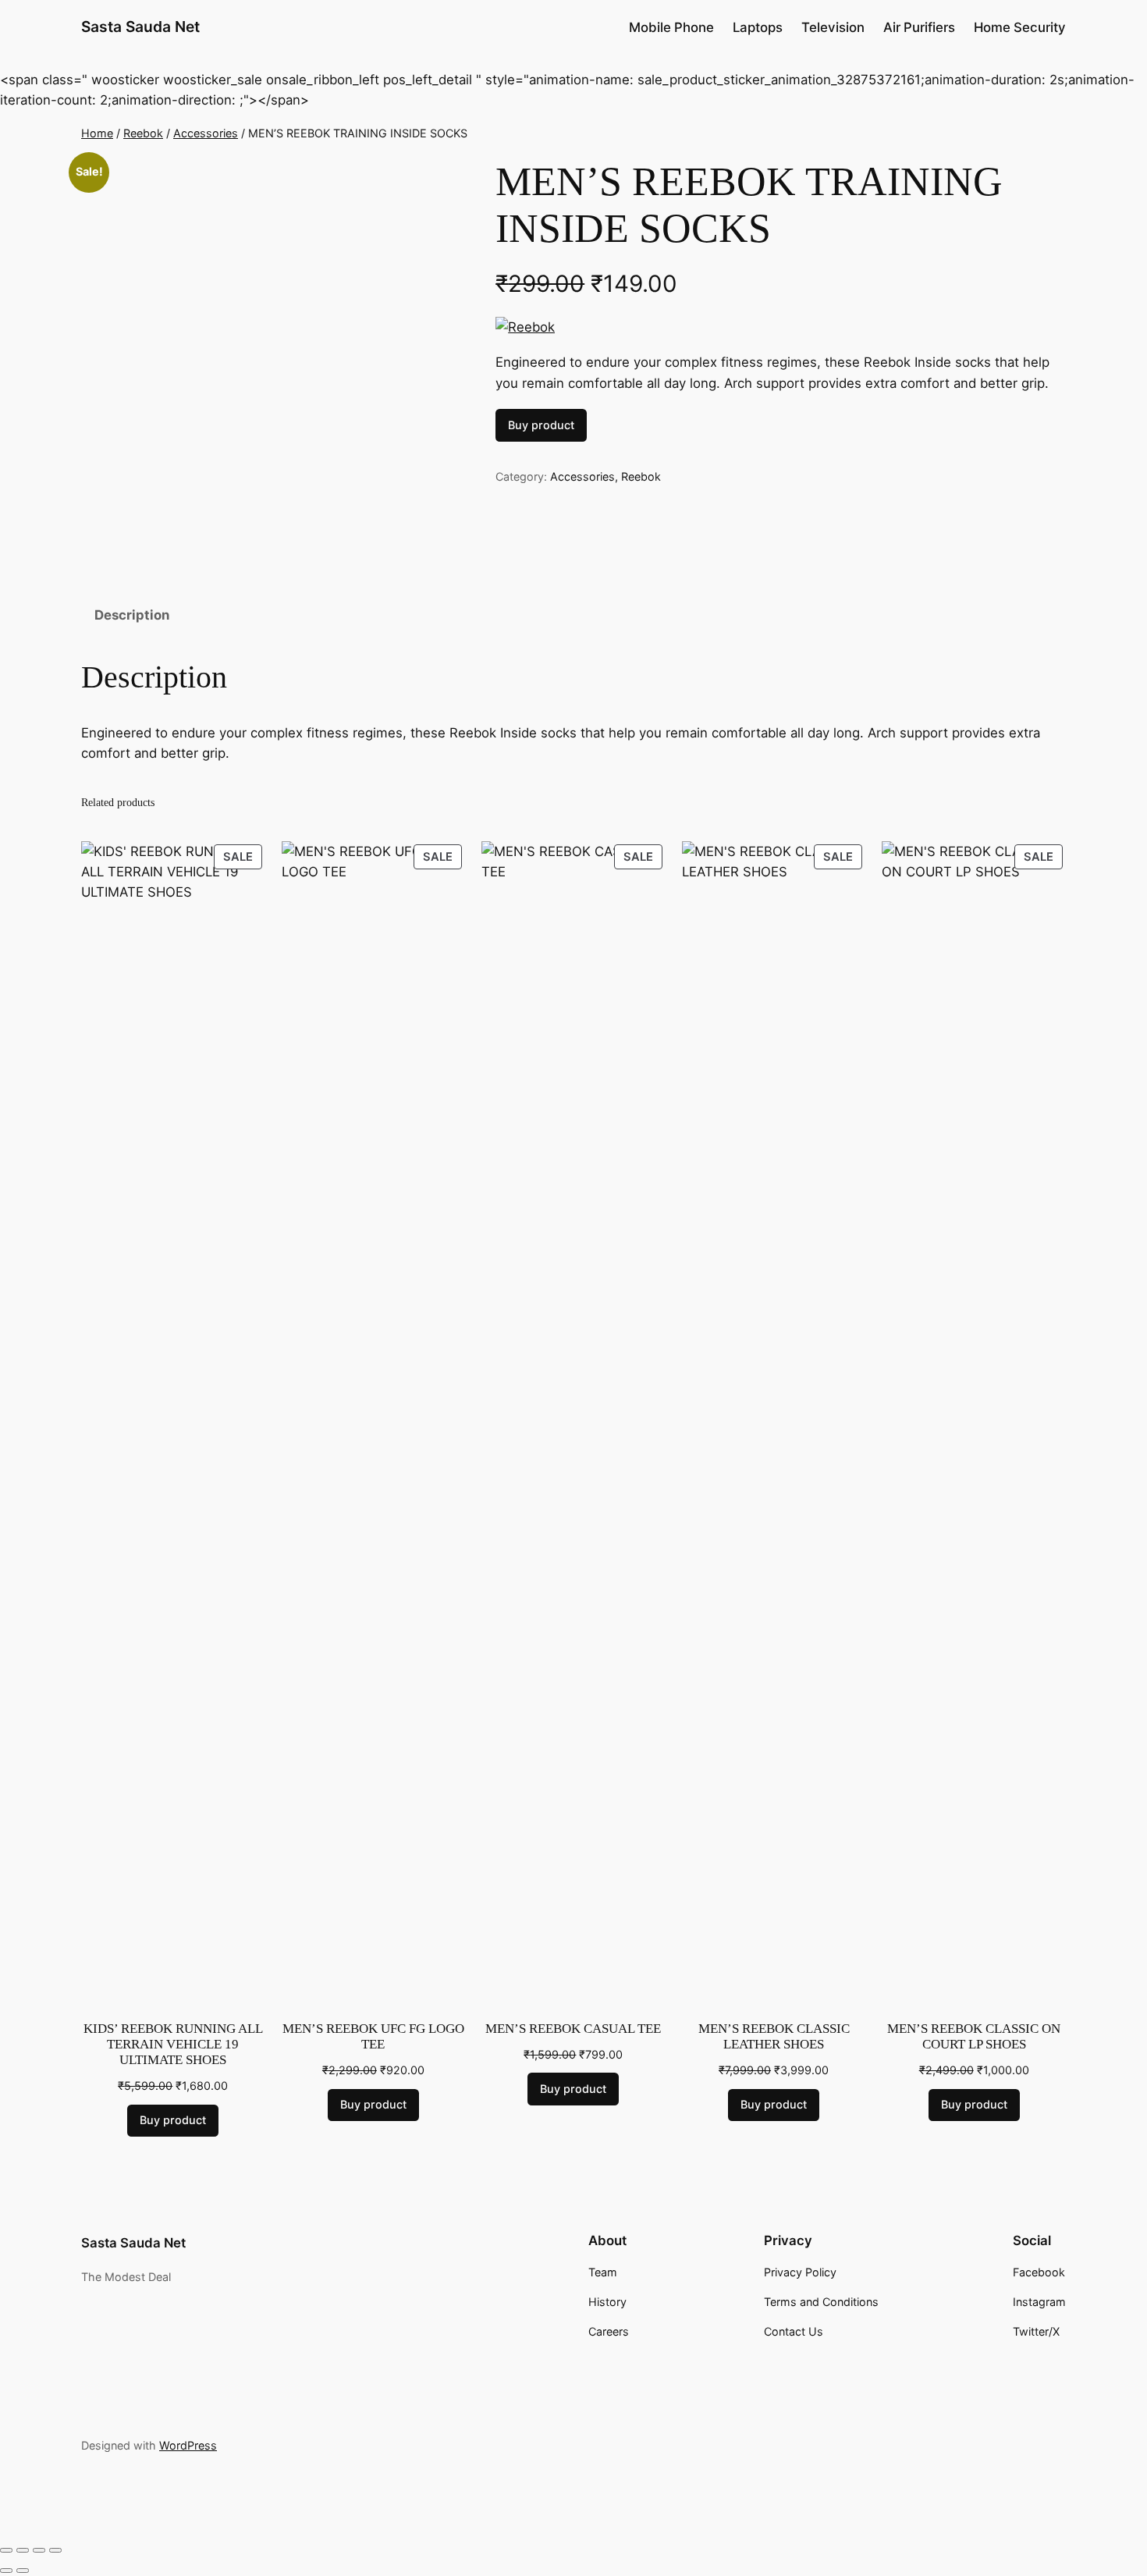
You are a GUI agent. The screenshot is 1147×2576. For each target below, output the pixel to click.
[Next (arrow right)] (23, 2571)
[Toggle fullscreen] (23, 2550)
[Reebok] (525, 327)
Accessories (206, 133)
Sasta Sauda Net (140, 27)
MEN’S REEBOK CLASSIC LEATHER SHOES (774, 2036)
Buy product (541, 425)
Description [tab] (132, 615)
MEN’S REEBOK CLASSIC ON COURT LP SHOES (974, 2036)
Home (97, 133)
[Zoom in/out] (6, 2550)
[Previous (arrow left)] (6, 2571)
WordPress (188, 2445)
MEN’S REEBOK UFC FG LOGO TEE (373, 2036)
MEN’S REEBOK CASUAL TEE (573, 2029)
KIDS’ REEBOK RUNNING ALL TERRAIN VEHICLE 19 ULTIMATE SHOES (173, 2044)
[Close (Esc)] (55, 2550)
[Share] (39, 2550)
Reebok (143, 133)
